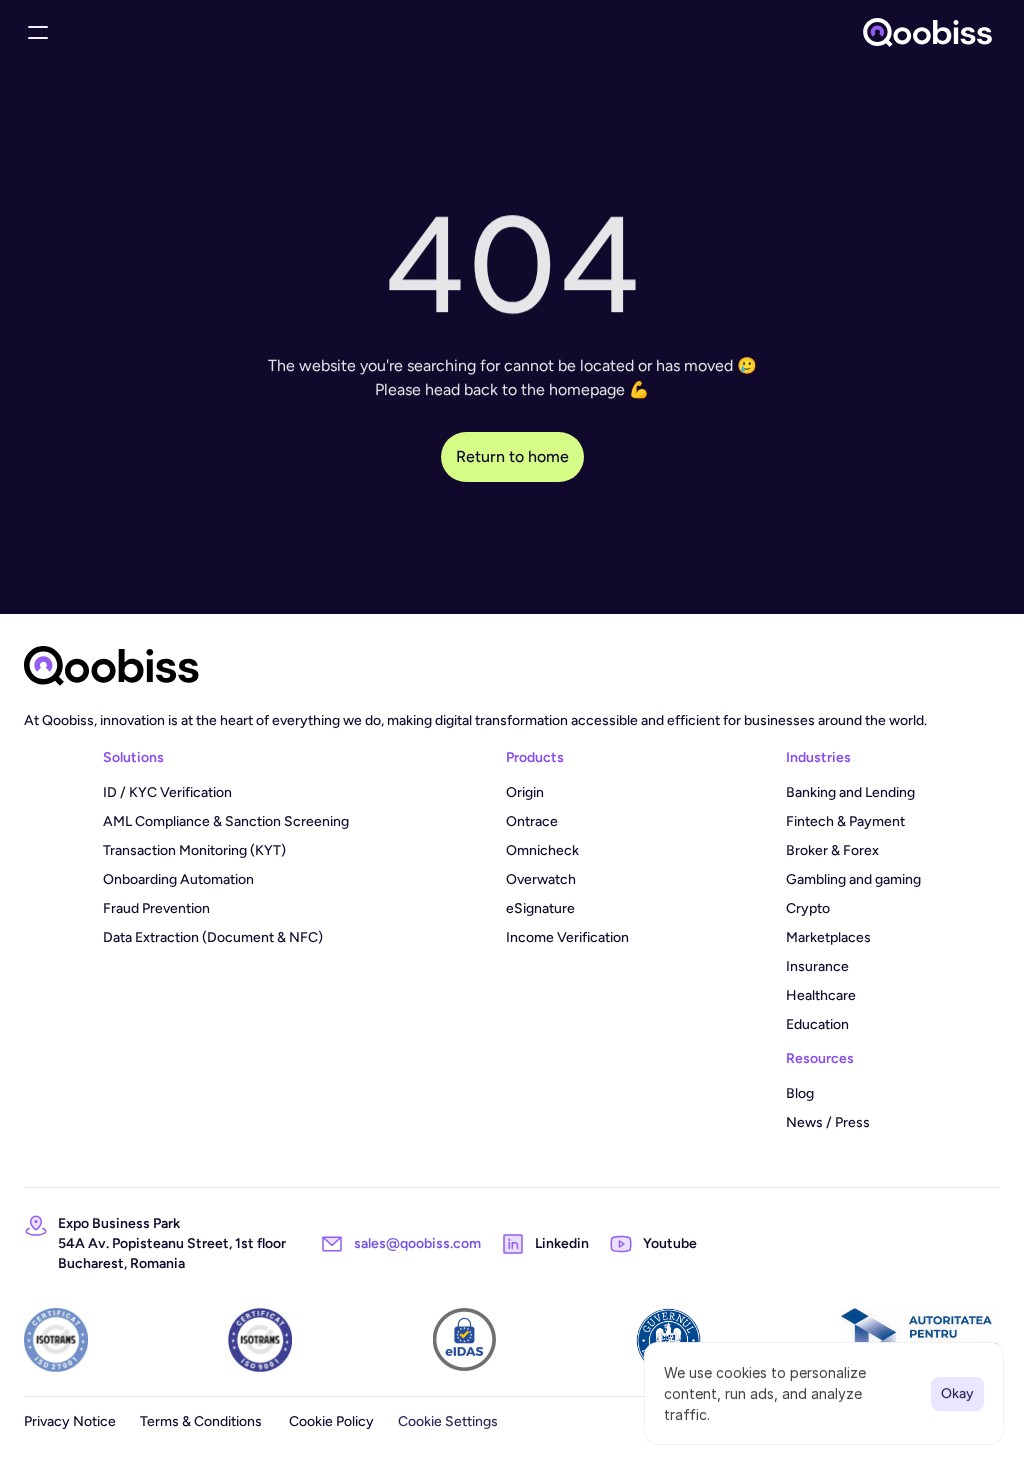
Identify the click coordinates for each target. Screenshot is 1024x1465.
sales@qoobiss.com (417, 1243)
